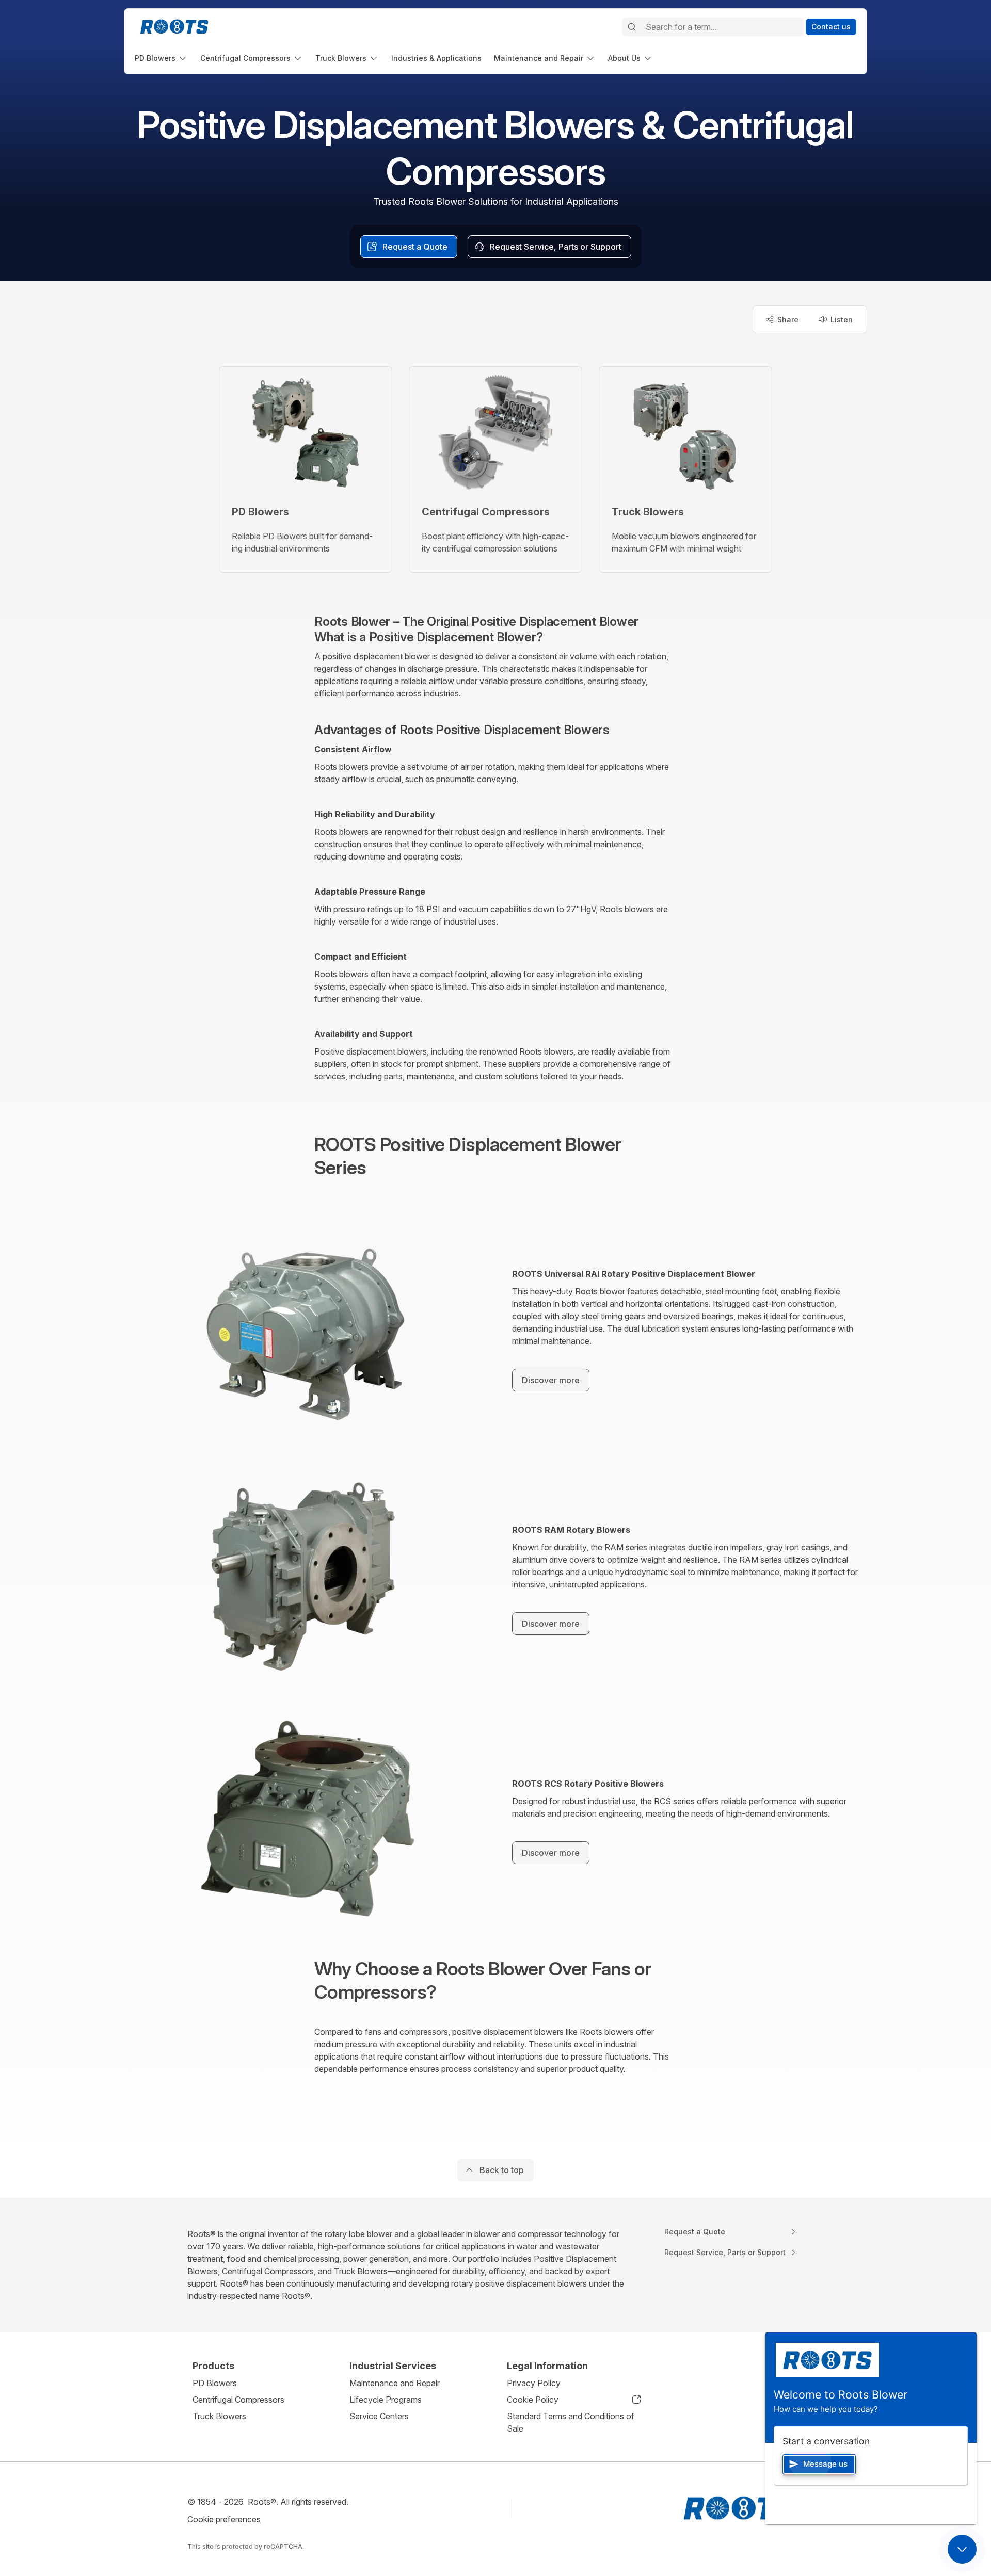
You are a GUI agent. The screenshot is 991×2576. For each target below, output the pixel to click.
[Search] (632, 27)
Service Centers (379, 2416)
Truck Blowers (219, 2416)
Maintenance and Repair (395, 2383)
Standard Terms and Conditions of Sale (571, 2422)
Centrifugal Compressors (238, 2400)
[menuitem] (161, 58)
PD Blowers (215, 2383)
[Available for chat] (962, 2549)
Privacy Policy (534, 2383)
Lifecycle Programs (386, 2400)
